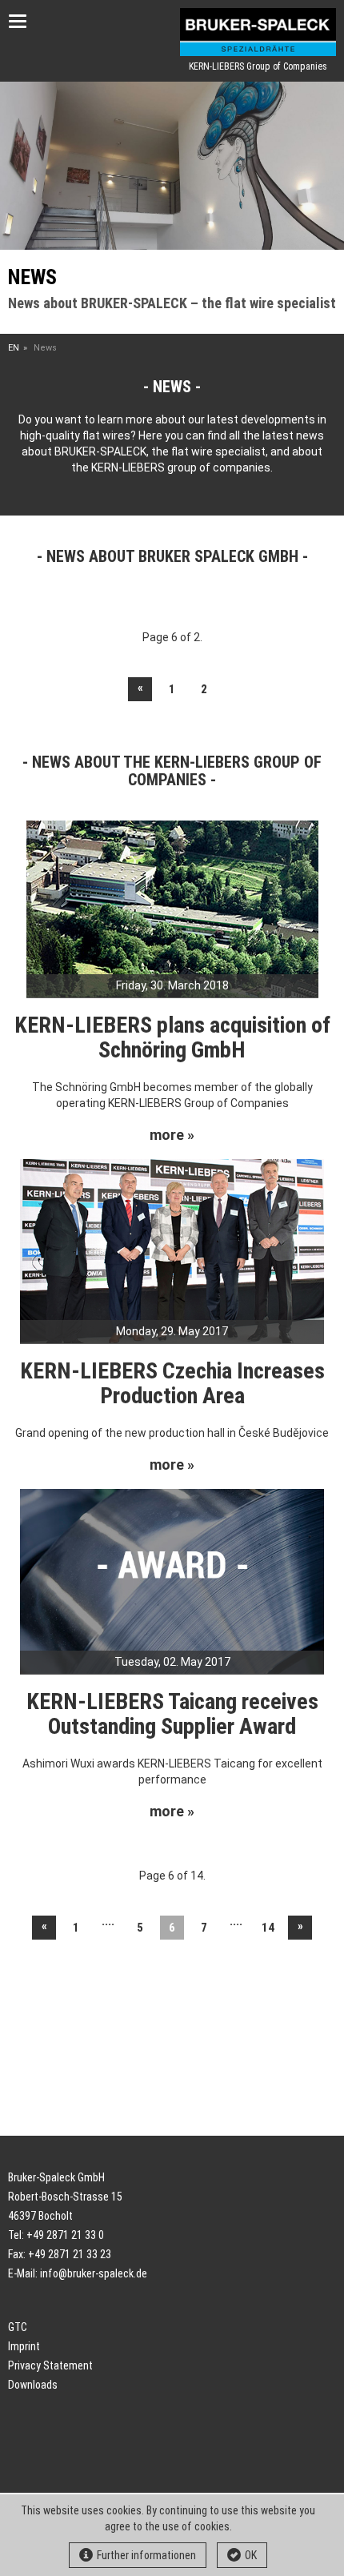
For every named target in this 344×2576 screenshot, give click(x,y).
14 (268, 1928)
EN (14, 348)
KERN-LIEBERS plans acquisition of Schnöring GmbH (172, 1037)
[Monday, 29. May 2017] (172, 1250)
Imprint (24, 2346)
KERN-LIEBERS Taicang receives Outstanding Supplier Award (172, 1714)
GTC (18, 2327)
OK (251, 2555)
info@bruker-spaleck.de (94, 2273)
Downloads (33, 2385)
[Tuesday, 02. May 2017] (172, 1580)
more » (172, 1135)
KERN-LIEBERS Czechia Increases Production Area (172, 1383)
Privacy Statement (50, 2365)
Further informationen (146, 2555)
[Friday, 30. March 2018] (172, 909)
